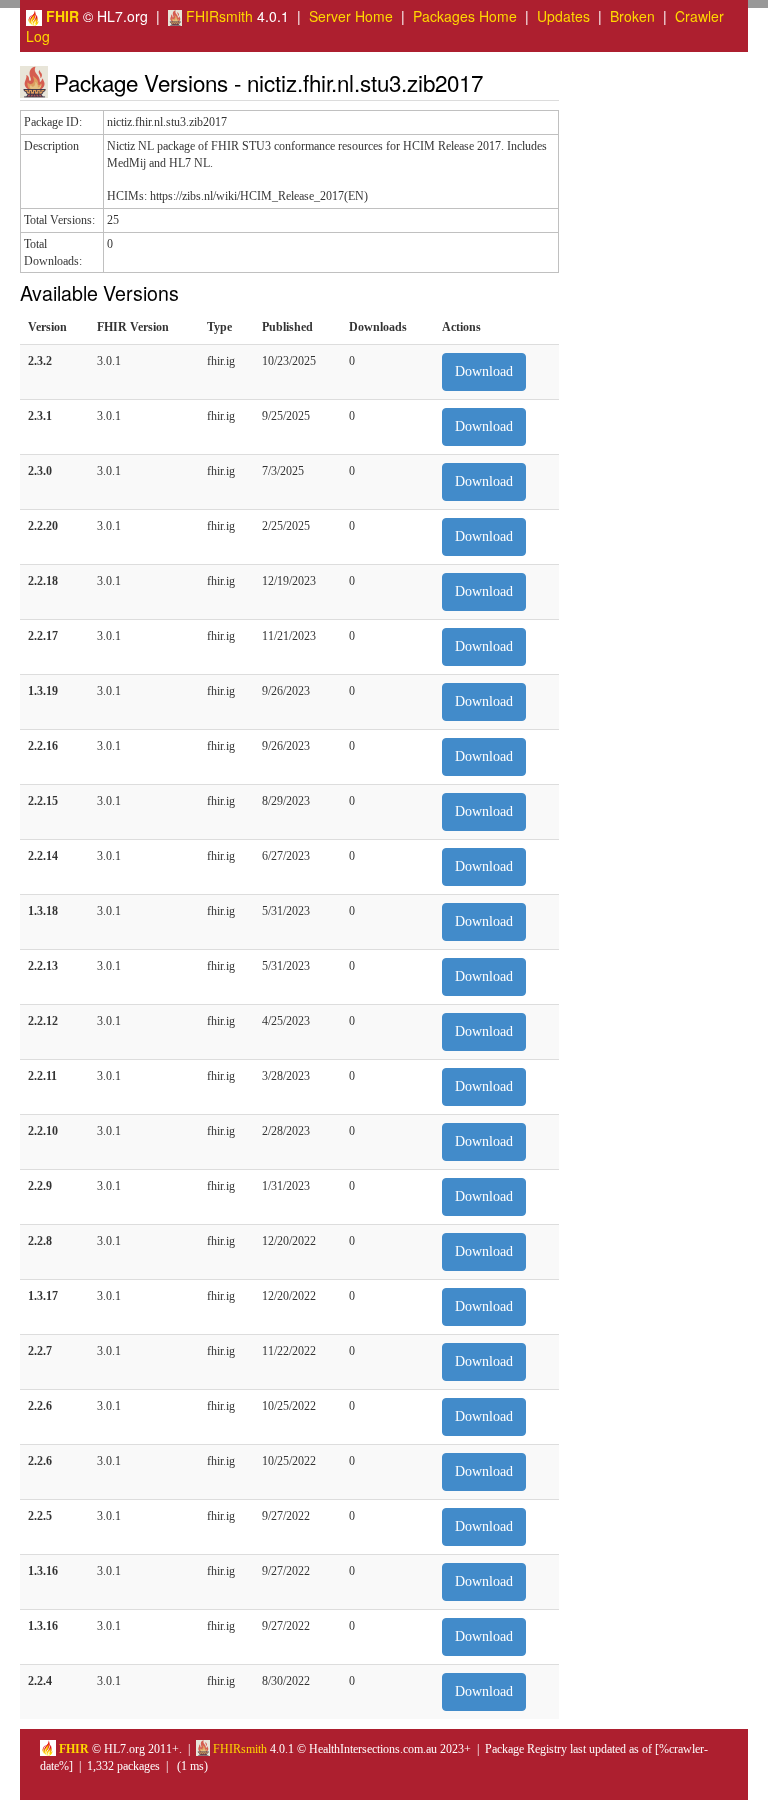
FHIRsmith (217, 16)
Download (484, 371)
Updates (563, 16)
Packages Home (465, 16)
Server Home (351, 16)
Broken (632, 16)
